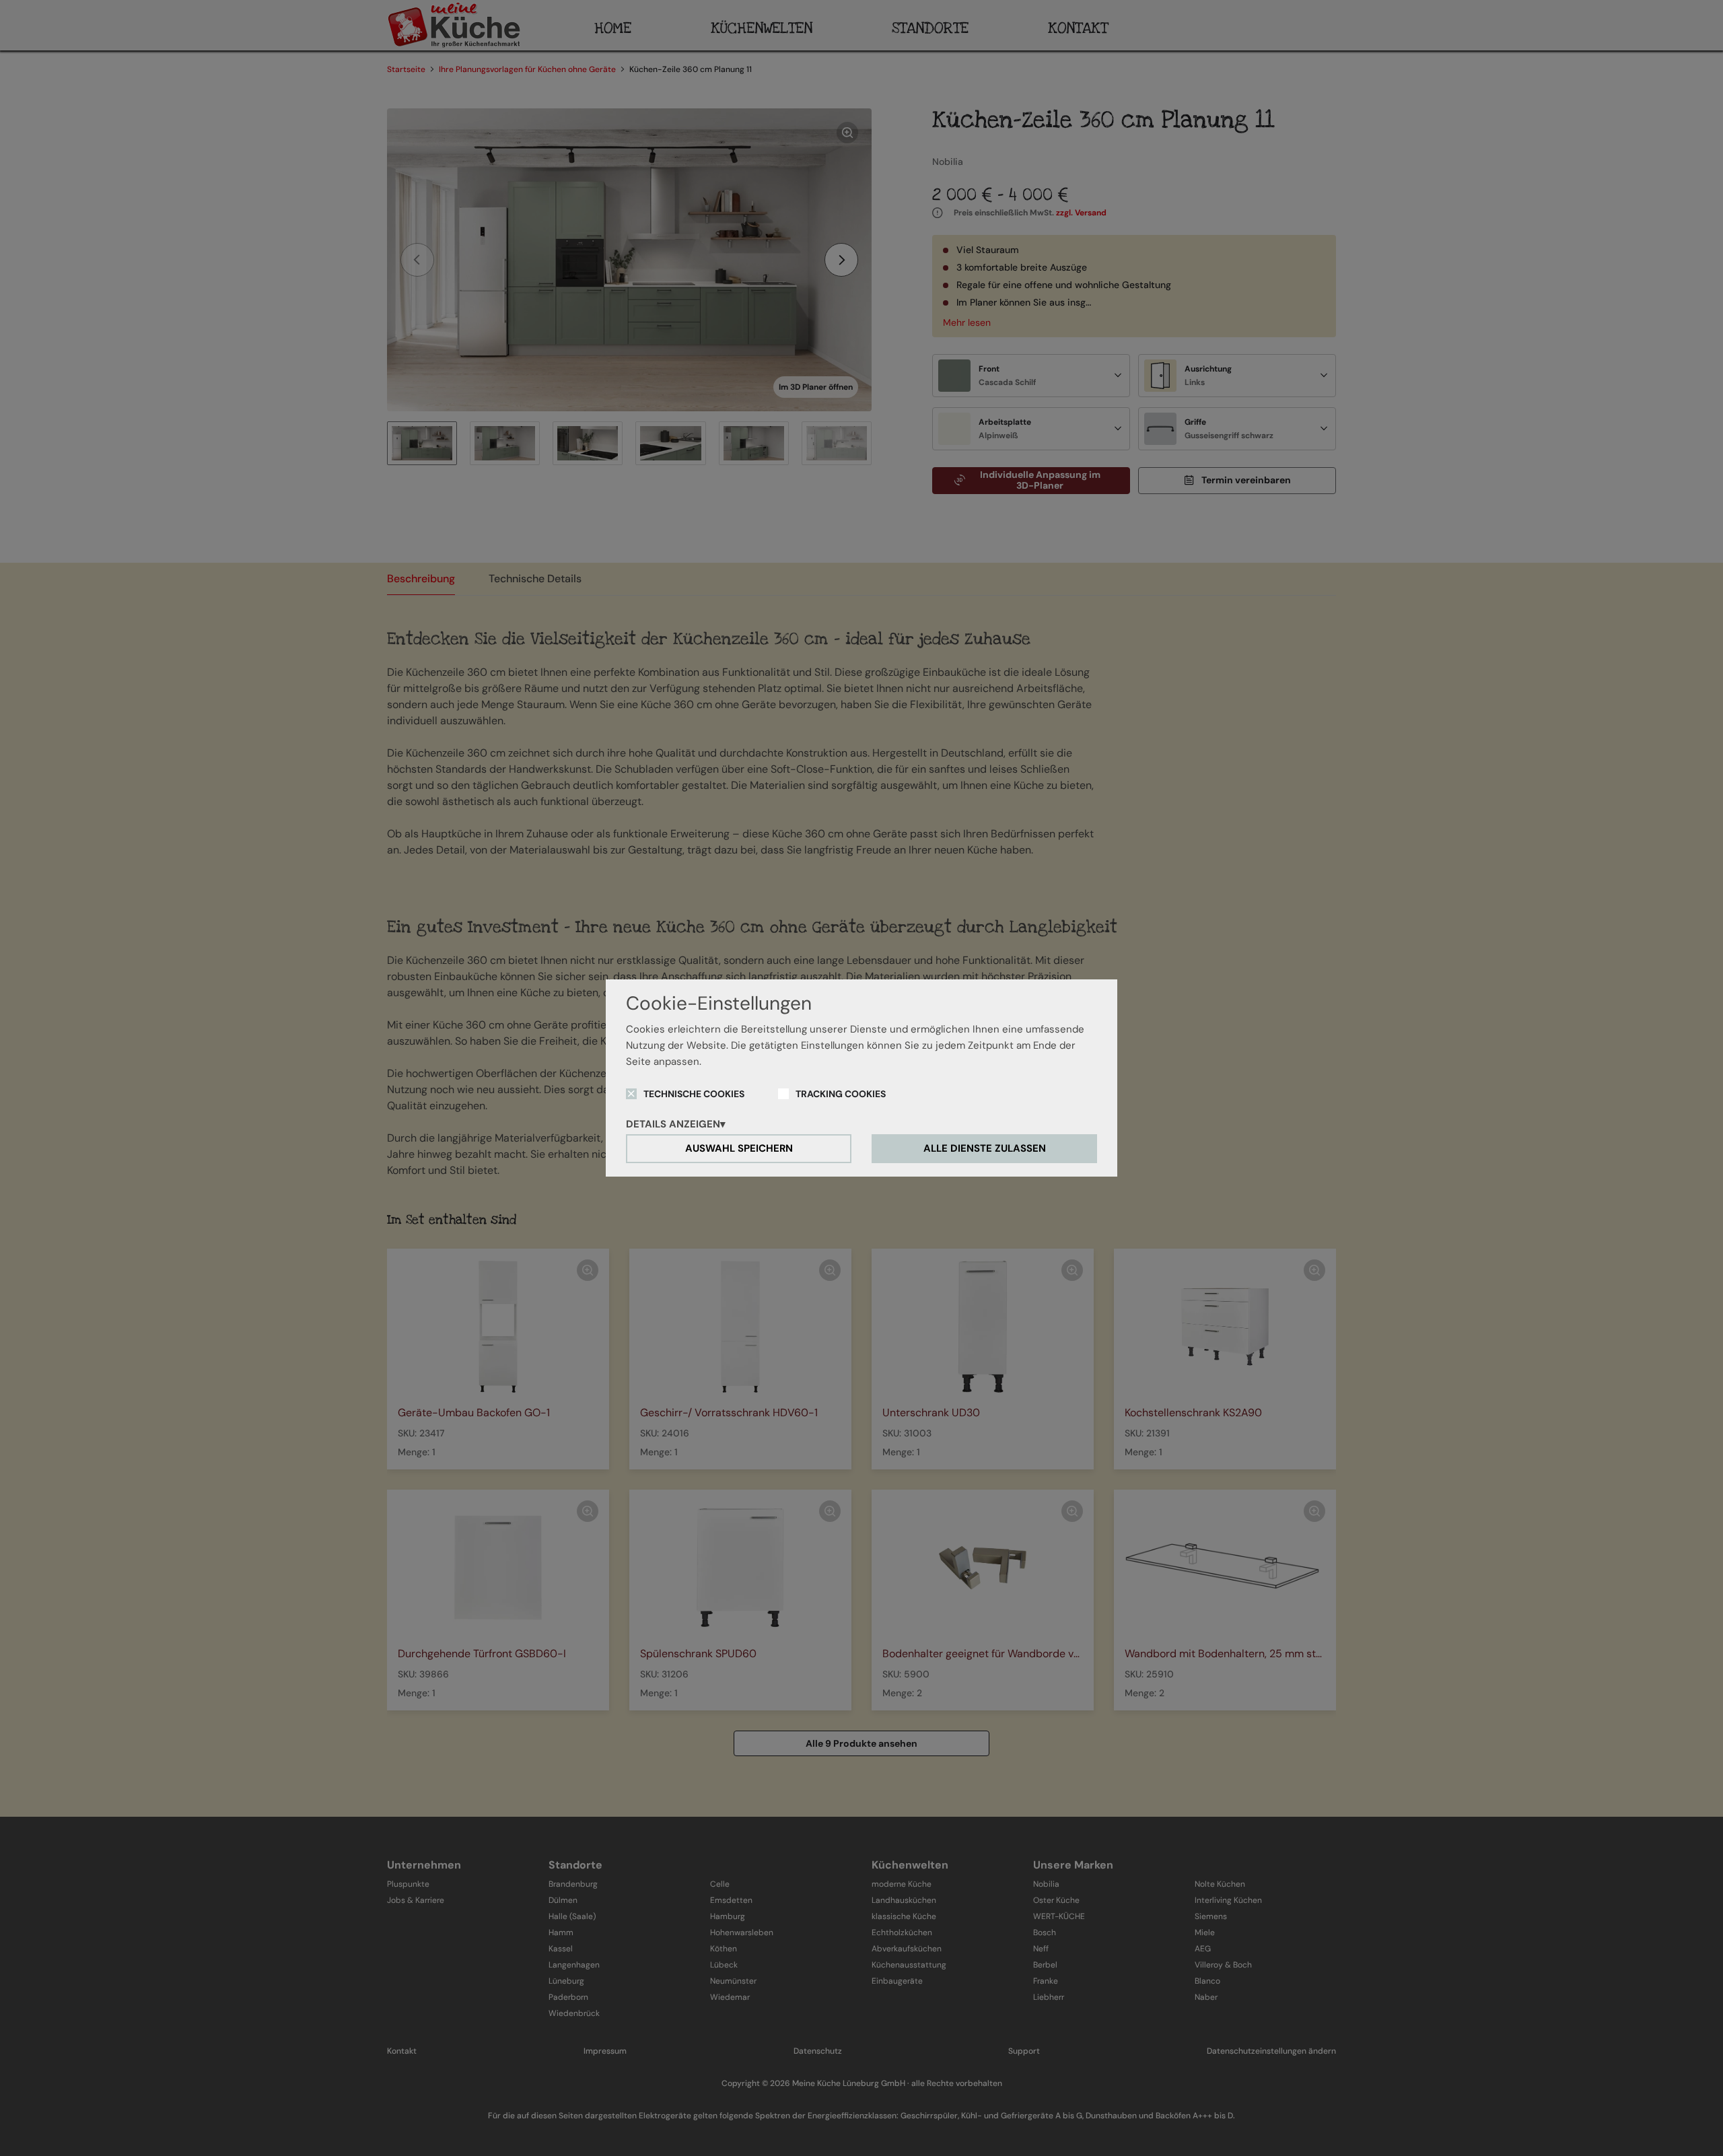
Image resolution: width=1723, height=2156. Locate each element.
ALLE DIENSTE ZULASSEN (985, 1148)
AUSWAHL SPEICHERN (739, 1148)
